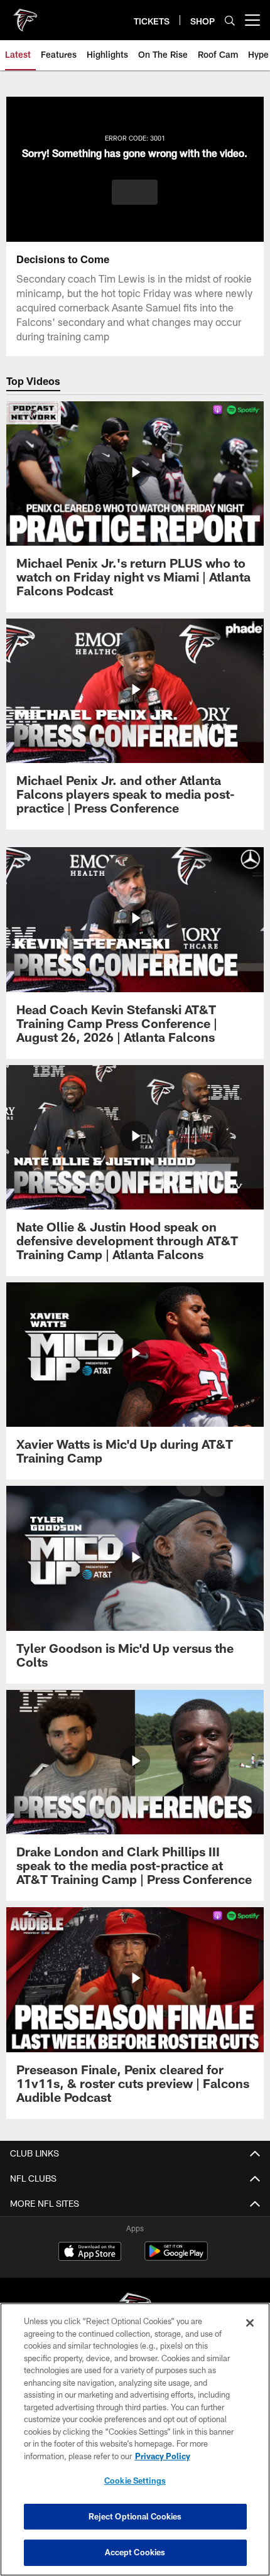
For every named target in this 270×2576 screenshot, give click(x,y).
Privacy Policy (163, 2456)
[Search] (230, 20)
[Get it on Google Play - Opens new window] (176, 2257)
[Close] (250, 2323)
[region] (135, 2439)
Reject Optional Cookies (135, 2516)
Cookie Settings (135, 2481)
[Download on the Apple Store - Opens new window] (90, 2253)
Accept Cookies (135, 2552)
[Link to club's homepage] (25, 15)
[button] (135, 192)
